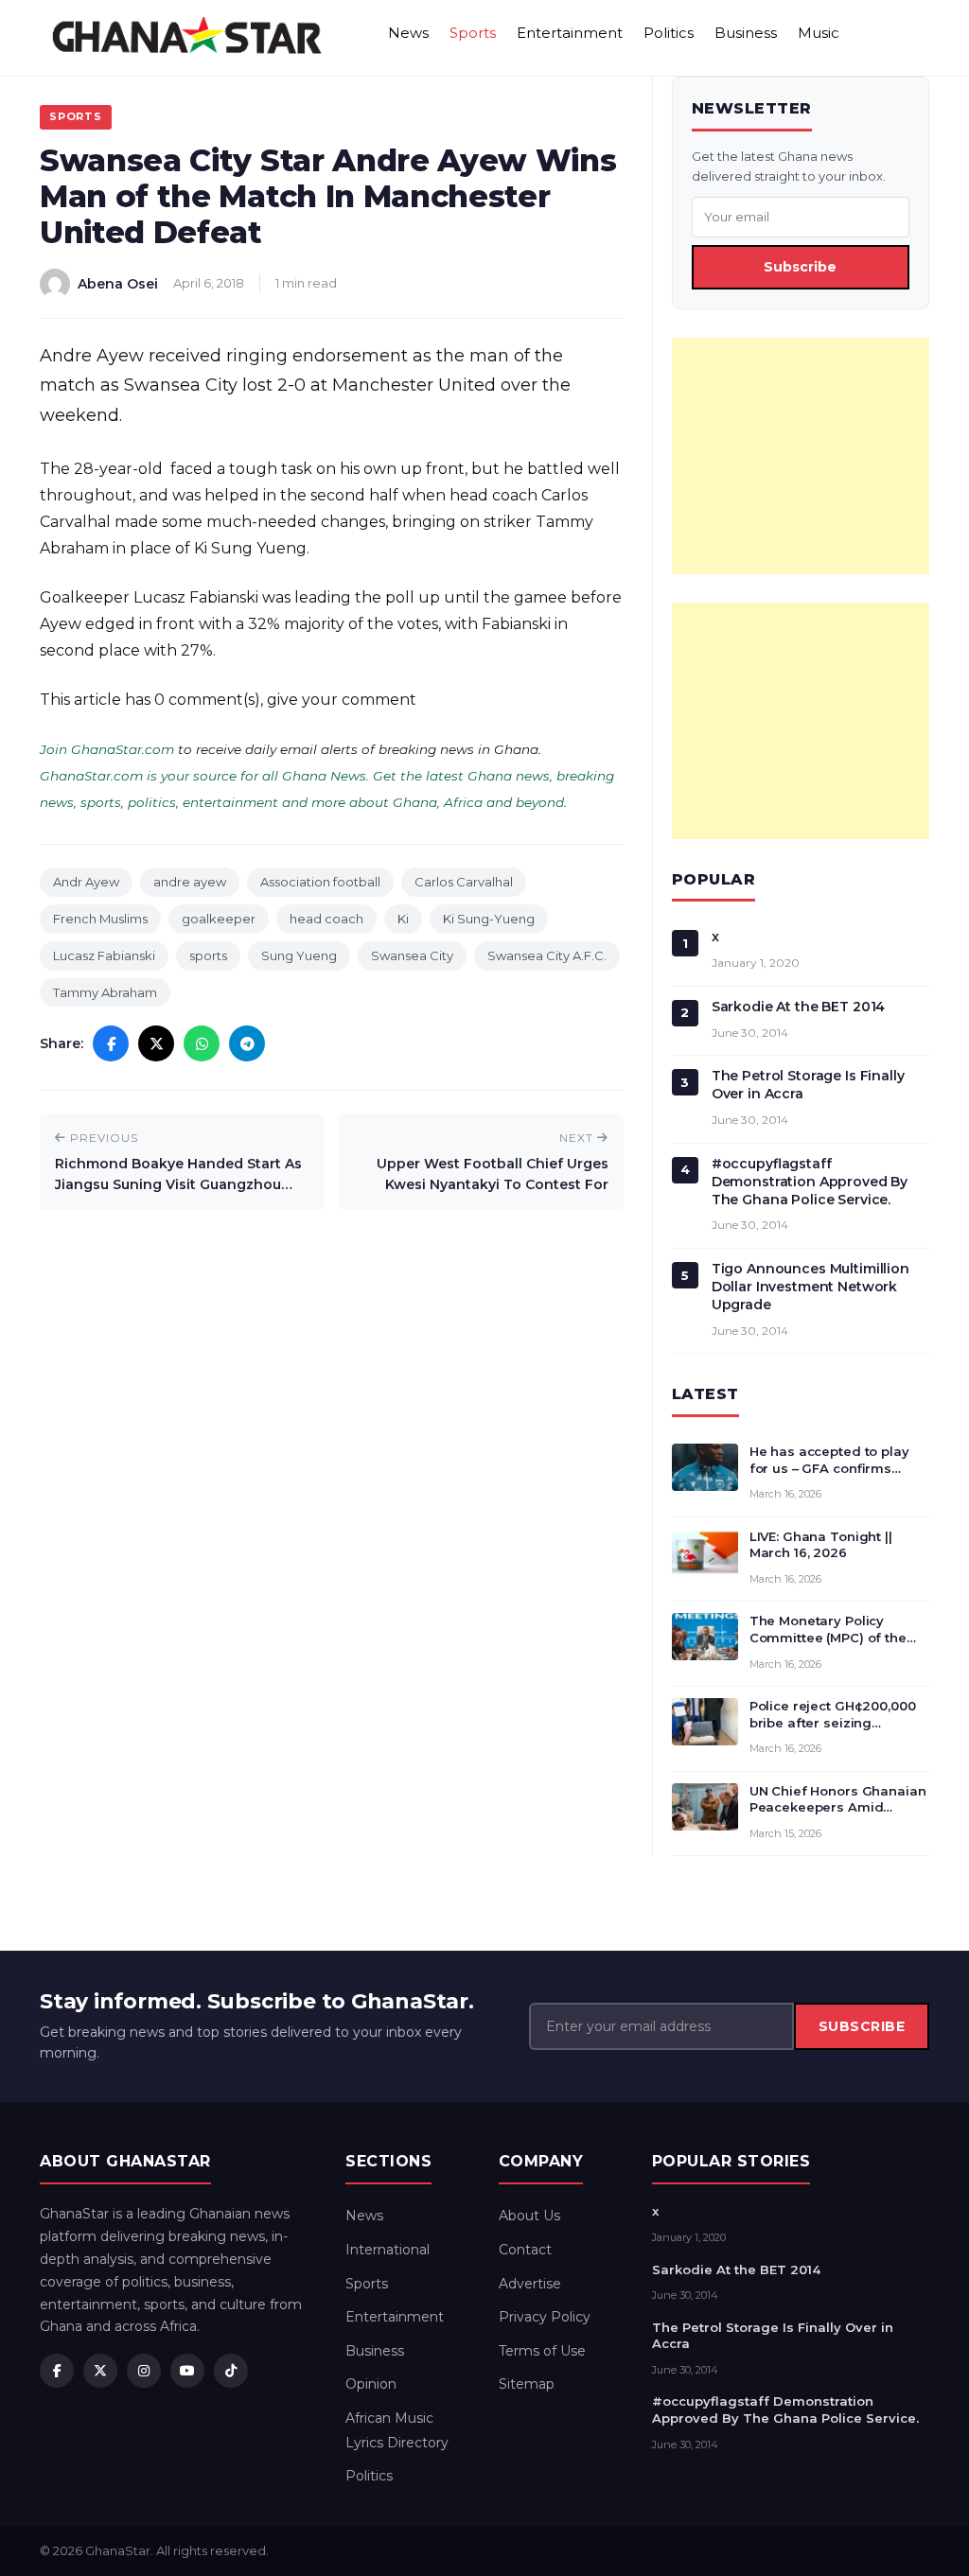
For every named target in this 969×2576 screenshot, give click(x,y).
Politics (669, 33)
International (388, 2250)
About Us (529, 2216)
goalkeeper (219, 919)
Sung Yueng (299, 955)
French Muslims (100, 919)
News (408, 33)
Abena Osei (118, 284)
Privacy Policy (545, 2317)
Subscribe (800, 267)
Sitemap (527, 2384)
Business (746, 33)
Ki (403, 919)
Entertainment (570, 33)
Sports (473, 33)
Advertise (530, 2284)
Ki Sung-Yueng (489, 919)
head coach (326, 919)
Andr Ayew (86, 882)
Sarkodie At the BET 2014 (799, 1007)
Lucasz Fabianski (104, 955)
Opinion (371, 2384)
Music (819, 33)
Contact (525, 2250)
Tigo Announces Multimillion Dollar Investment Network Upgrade (810, 1287)
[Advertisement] (801, 456)
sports (208, 955)
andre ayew (190, 882)
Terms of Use (542, 2351)
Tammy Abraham (105, 992)
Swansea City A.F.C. (547, 955)
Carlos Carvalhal (464, 882)
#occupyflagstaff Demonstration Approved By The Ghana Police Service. (810, 1182)
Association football (320, 882)
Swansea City (412, 955)
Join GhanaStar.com (107, 749)
